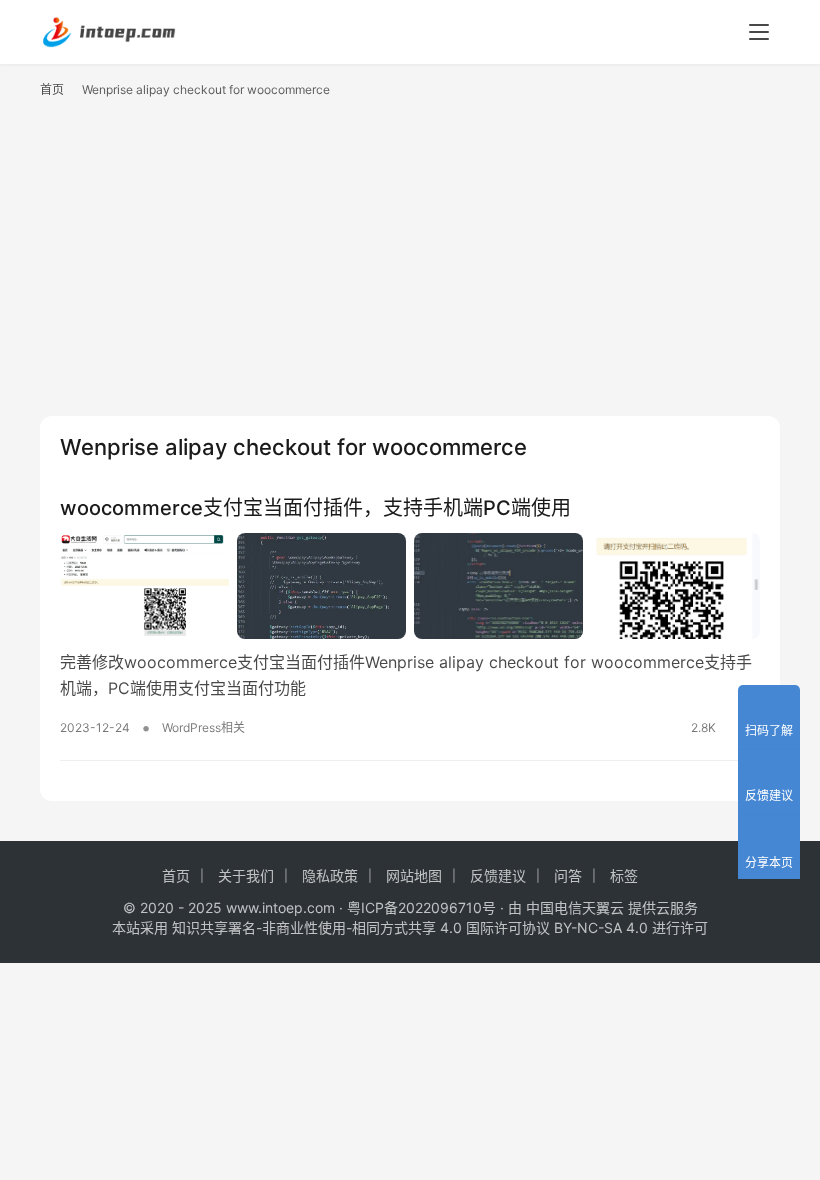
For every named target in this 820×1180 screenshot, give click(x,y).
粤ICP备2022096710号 (421, 907)
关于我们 (246, 875)
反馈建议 (498, 875)
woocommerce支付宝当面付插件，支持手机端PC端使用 (315, 508)
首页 (52, 89)
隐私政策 (330, 875)
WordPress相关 (203, 727)
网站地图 (414, 875)
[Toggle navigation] (759, 32)
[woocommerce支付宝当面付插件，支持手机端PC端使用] (410, 586)
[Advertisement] (410, 266)
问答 (568, 875)
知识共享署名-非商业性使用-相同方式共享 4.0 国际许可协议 (361, 927)
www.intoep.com (280, 907)
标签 (624, 875)
